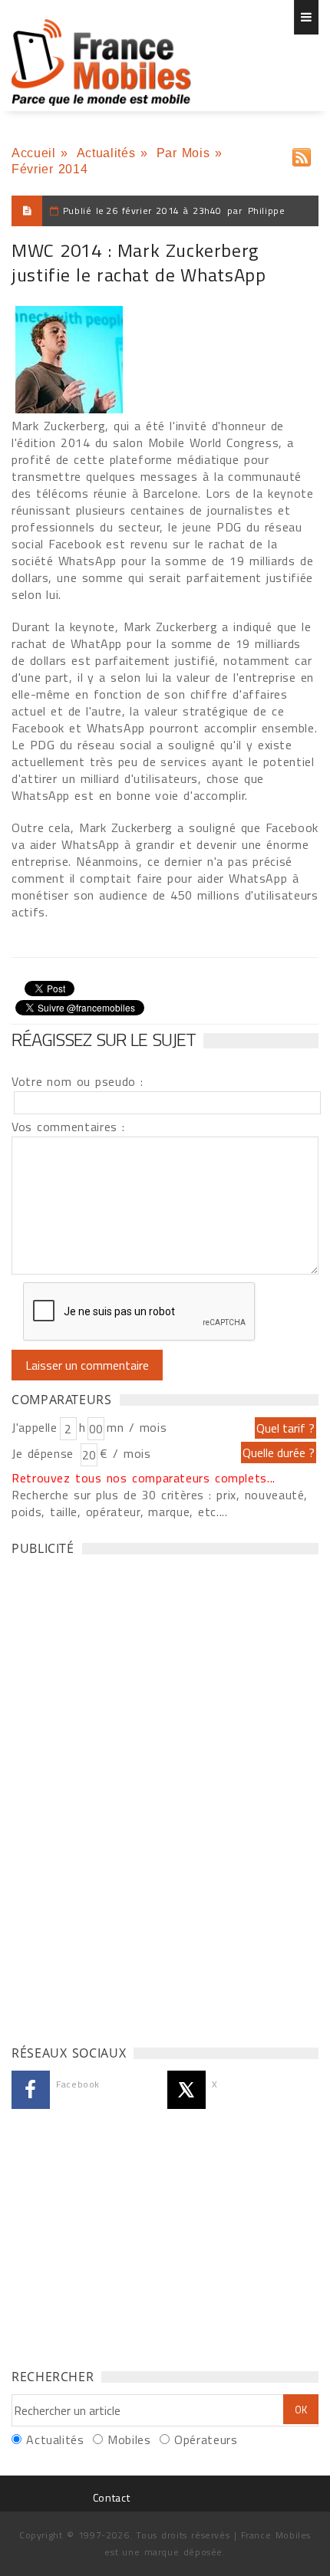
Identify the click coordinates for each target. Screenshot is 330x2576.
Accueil (33, 153)
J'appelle (35, 1427)
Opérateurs (206, 2439)
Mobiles (129, 2439)
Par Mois (183, 153)
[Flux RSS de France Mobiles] (302, 154)
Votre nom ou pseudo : (78, 1081)
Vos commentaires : (68, 1127)
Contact (111, 2497)
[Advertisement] (127, 1796)
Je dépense (45, 1453)
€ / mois (125, 1453)
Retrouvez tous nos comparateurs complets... (144, 1478)
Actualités (106, 153)
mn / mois (137, 1427)
